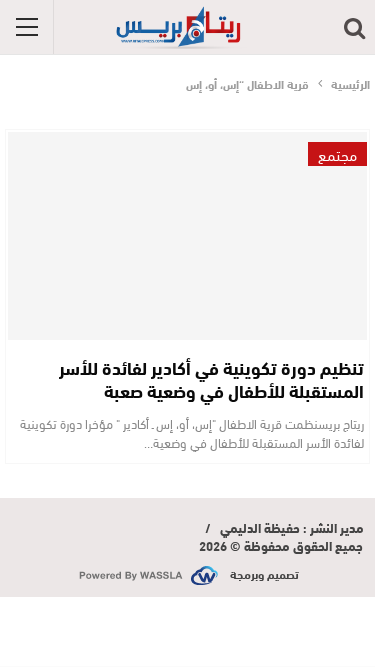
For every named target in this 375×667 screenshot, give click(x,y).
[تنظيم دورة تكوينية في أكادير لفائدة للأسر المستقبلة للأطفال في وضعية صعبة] (187, 236)
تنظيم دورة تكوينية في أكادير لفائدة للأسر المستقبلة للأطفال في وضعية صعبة (211, 378)
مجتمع (337, 154)
